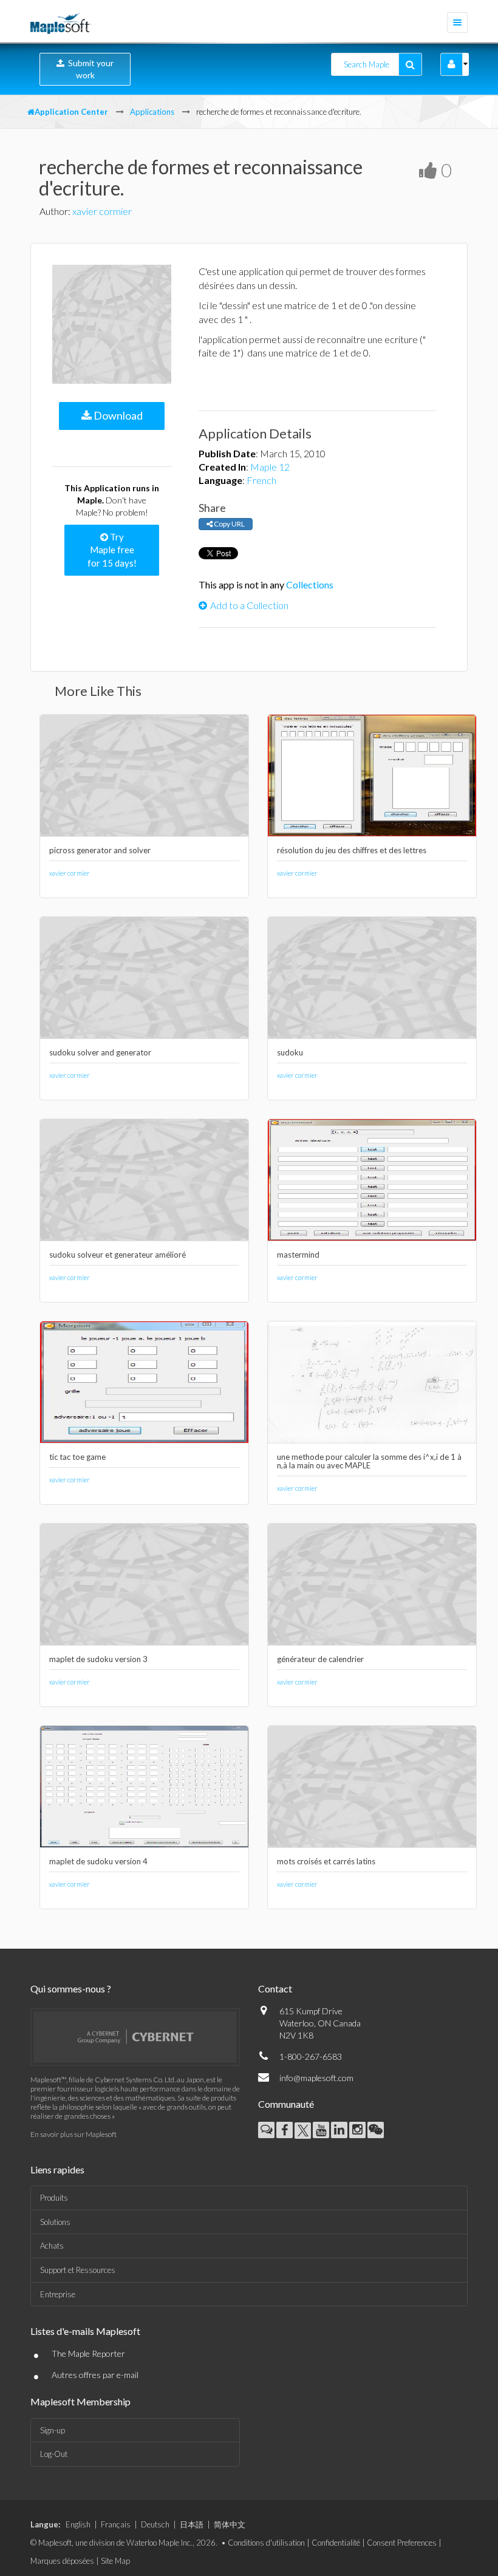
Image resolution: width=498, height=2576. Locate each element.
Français (116, 2524)
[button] (452, 64)
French (261, 480)
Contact (275, 1988)
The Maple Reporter (88, 2353)
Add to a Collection (249, 605)
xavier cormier (102, 211)
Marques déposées (62, 2561)
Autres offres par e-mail (95, 2375)
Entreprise (58, 2294)
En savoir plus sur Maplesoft (73, 2134)
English (78, 2524)
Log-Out (54, 2454)
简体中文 (230, 2524)
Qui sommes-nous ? (71, 1988)
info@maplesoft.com (316, 2078)
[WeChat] (376, 2130)
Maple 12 (270, 467)
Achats (52, 2246)
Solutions (55, 2222)
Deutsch (155, 2524)
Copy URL (229, 524)
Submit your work (89, 69)
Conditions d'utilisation (266, 2543)
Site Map (115, 2561)
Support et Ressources (78, 2270)
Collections (310, 584)
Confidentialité (336, 2543)
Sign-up (53, 2430)
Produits (54, 2198)
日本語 (192, 2524)
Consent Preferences (402, 2543)
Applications (152, 112)
